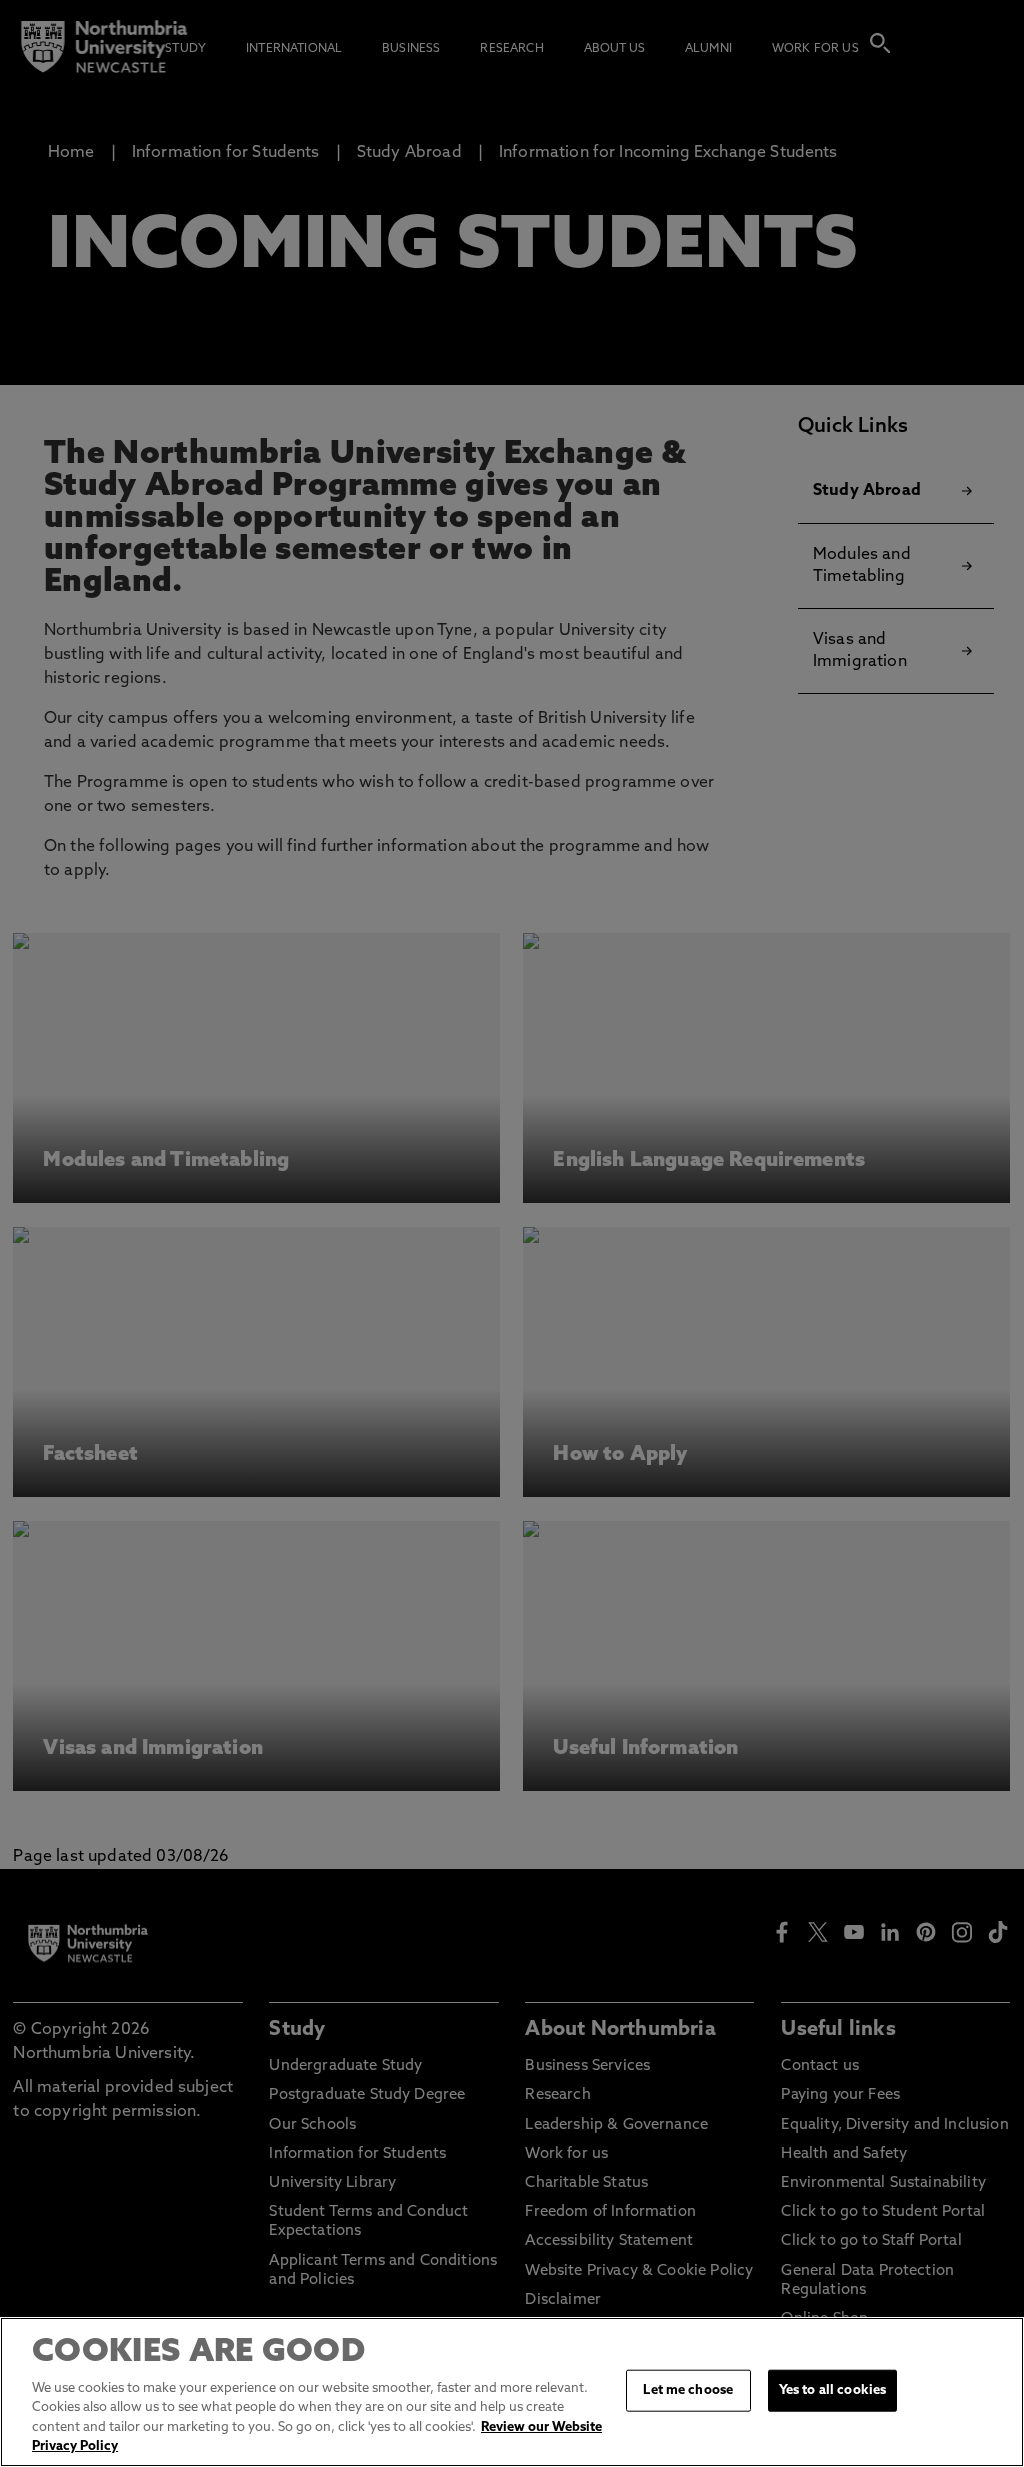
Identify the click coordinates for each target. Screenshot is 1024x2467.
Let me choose (688, 2390)
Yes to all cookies (832, 2390)
